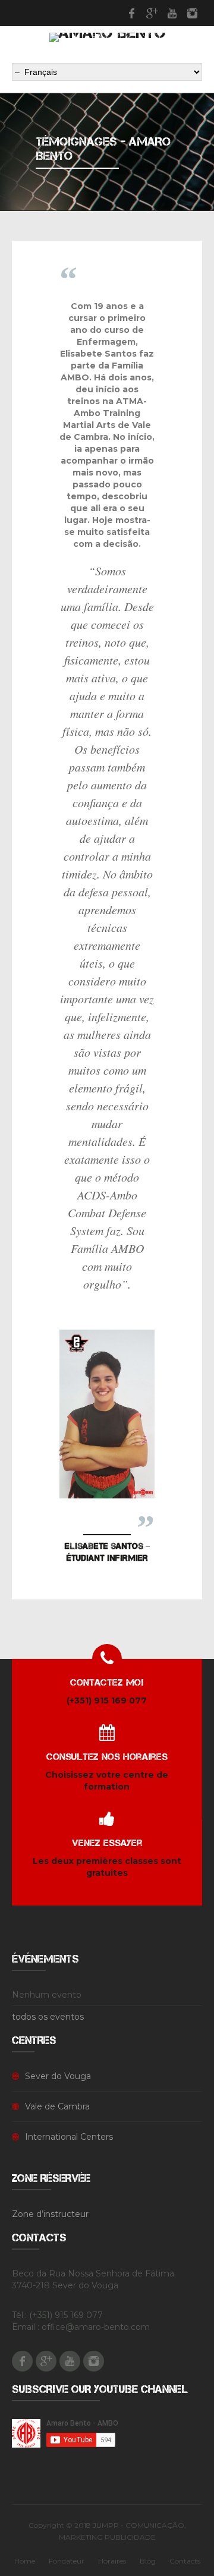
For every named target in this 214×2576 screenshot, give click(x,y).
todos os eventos (48, 2017)
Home (25, 2561)
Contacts (185, 2561)
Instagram (192, 13)
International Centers (69, 2137)
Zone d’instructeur (50, 2214)
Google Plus (152, 13)
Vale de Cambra (57, 2106)
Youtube (172, 13)
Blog (148, 2561)
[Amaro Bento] (107, 37)
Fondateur (67, 2561)
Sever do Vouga (58, 2076)
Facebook (131, 13)
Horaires (112, 2561)
